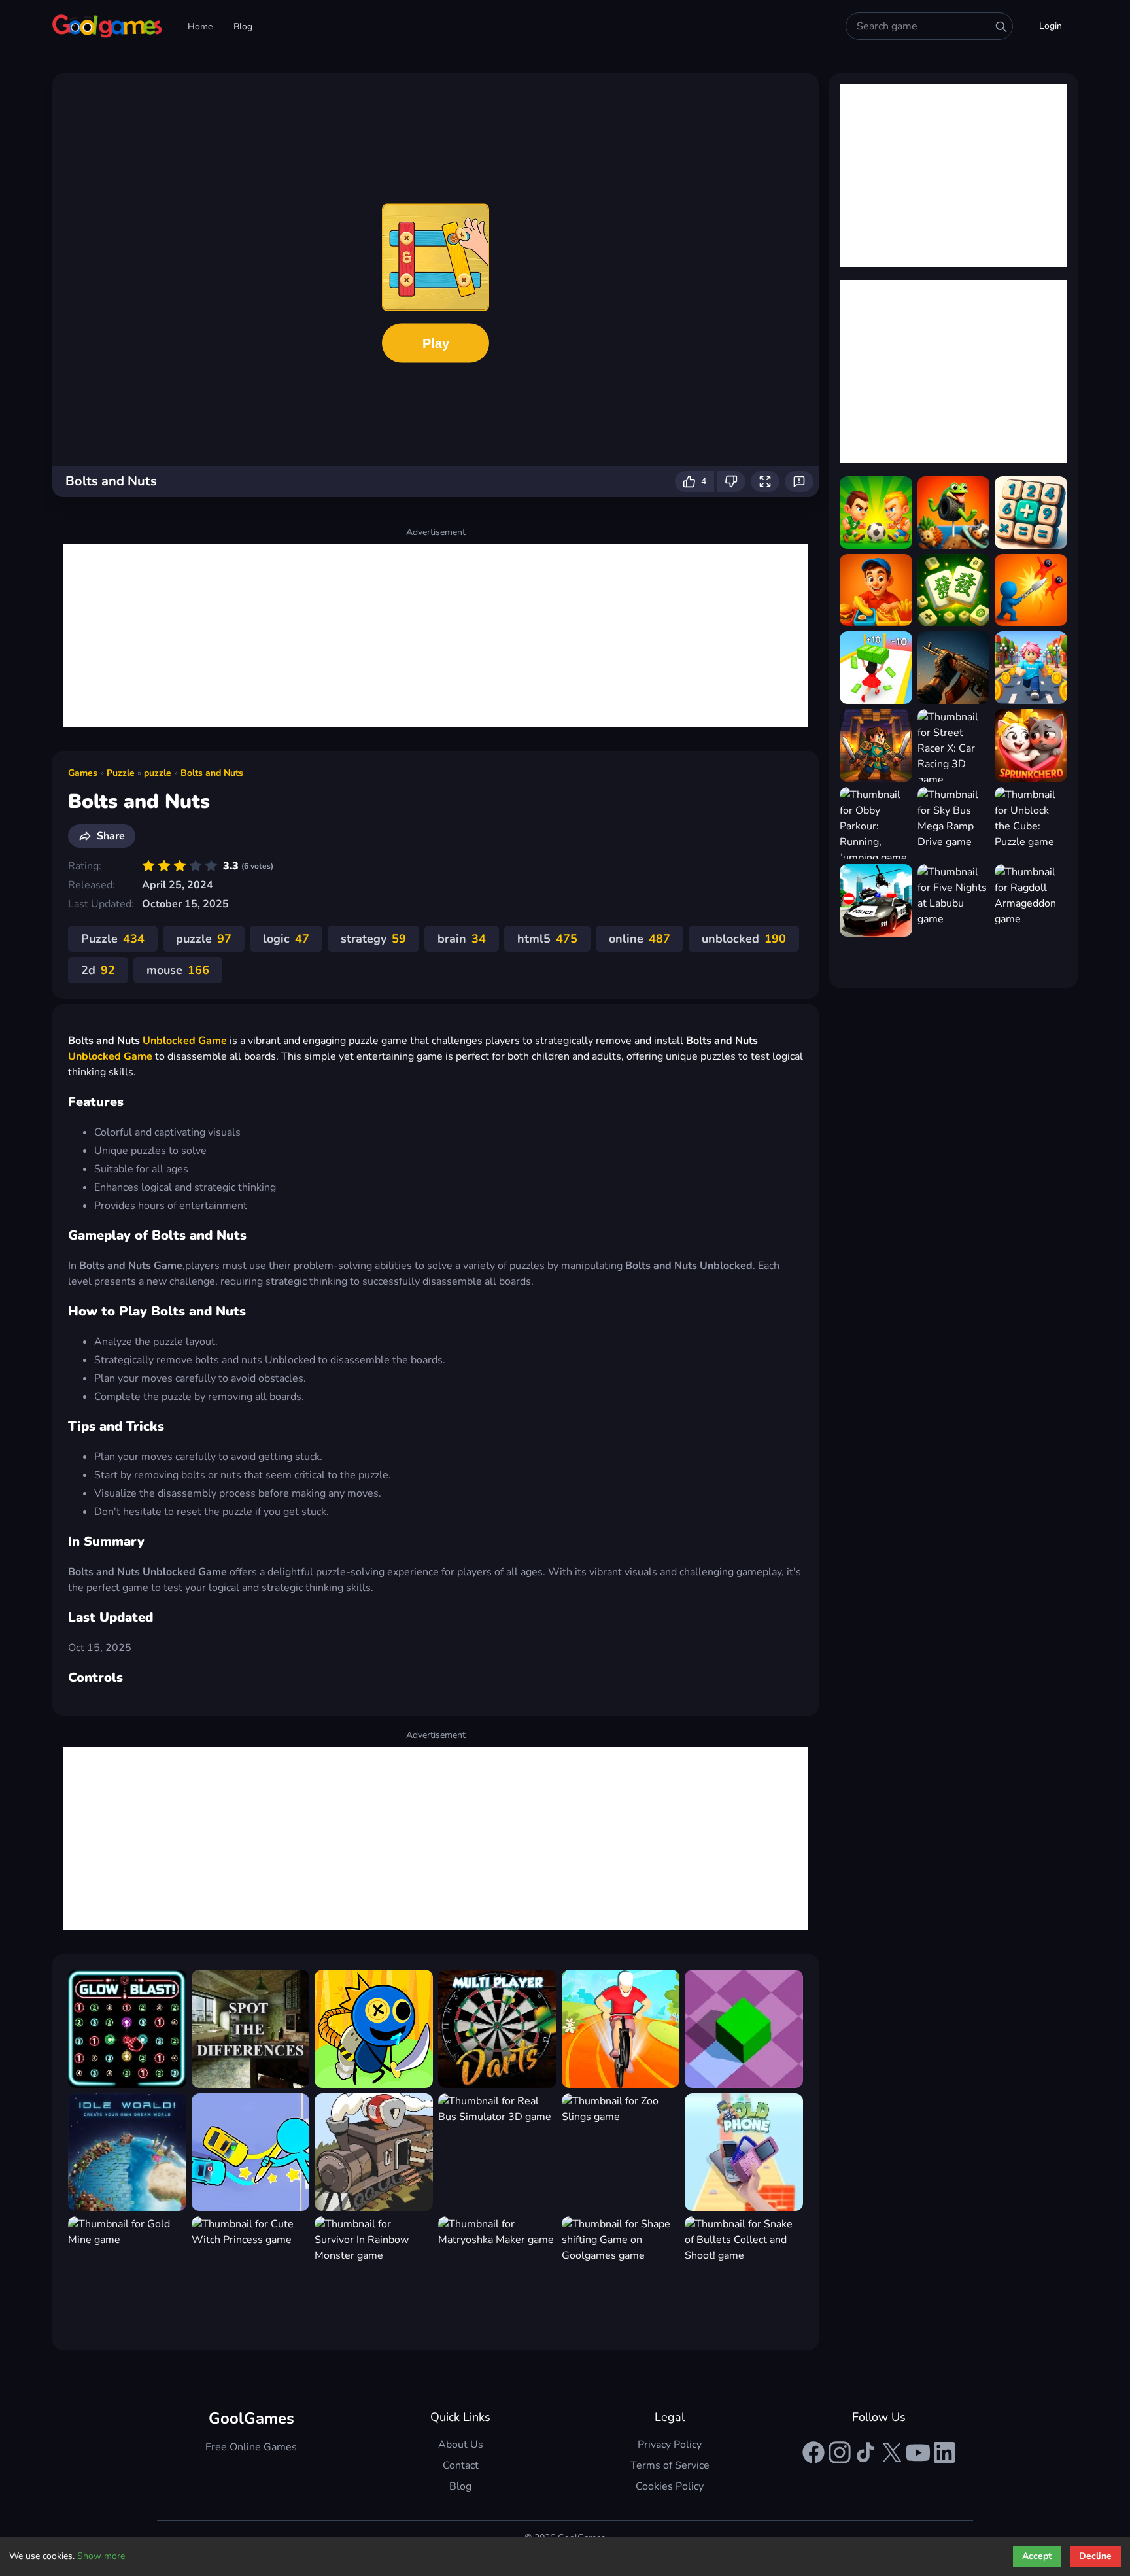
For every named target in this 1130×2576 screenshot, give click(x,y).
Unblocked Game (185, 1041)
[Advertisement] (436, 636)
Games (83, 773)
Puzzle (121, 773)
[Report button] (799, 481)
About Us (461, 2445)
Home (200, 26)
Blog (243, 26)
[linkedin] (944, 2452)
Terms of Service (670, 2465)
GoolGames (251, 2418)
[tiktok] (866, 2452)
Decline (1095, 2556)
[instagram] (840, 2452)
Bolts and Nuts (212, 773)
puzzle (158, 773)
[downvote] (731, 481)
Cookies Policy (670, 2486)
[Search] (1001, 27)
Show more (101, 2556)
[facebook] (813, 2452)
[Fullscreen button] (765, 481)
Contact (461, 2465)
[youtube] (918, 2452)
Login (1051, 26)
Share (111, 836)
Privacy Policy (670, 2445)
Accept (1037, 2556)
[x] (892, 2452)
